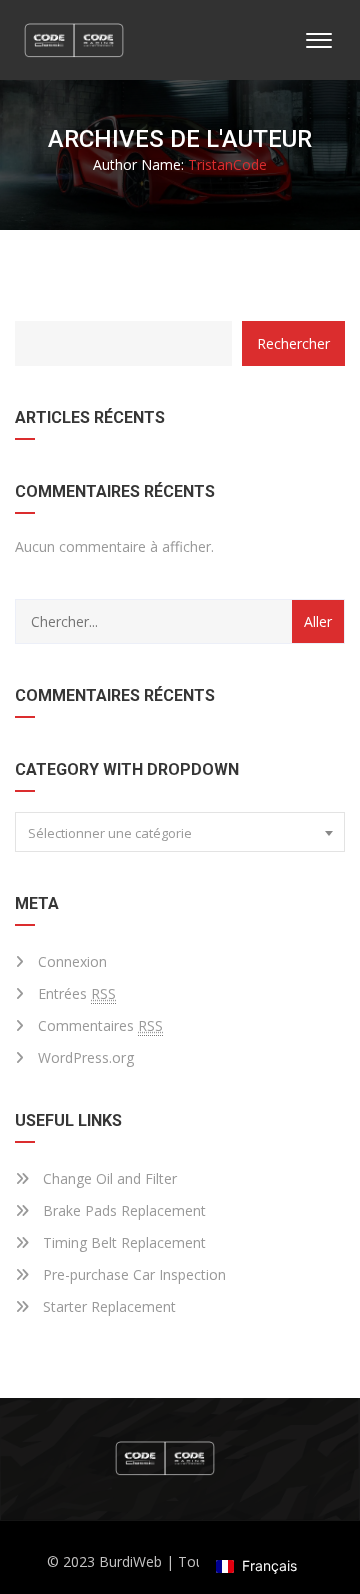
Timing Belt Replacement (122, 1242)
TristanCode (227, 164)
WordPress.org (86, 1057)
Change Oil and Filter (108, 1178)
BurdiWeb (130, 1561)
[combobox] (180, 832)
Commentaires (100, 1025)
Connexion (72, 961)
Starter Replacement (107, 1306)
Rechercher (293, 343)
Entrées (77, 993)
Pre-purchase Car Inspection (132, 1274)
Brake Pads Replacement (122, 1210)
